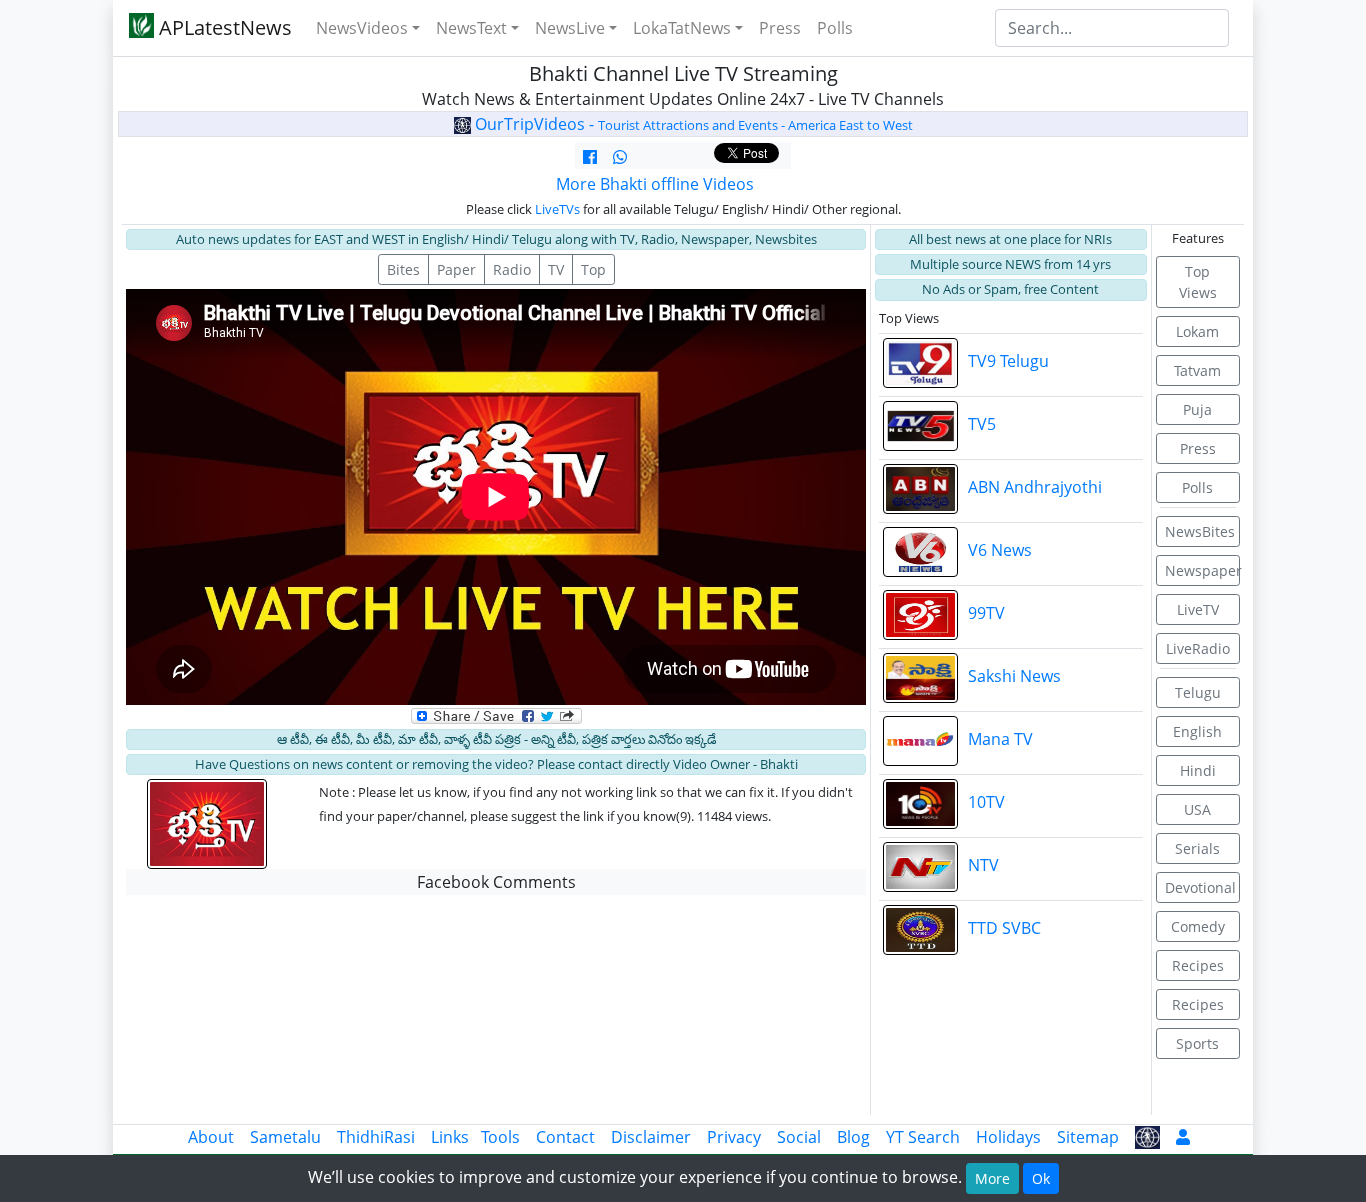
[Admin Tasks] (1183, 1137)
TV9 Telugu (1008, 361)
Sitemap (1088, 1137)
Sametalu (285, 1137)
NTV (983, 865)
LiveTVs (557, 209)
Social (799, 1137)
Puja (1197, 409)
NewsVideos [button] (362, 28)
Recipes (1198, 965)
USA (1197, 809)
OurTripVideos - (692, 124)
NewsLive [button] (570, 28)
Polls (835, 28)
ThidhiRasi (376, 1137)
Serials (1197, 848)
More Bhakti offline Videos (655, 184)
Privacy (734, 1137)
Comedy (1198, 926)
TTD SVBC (1004, 928)
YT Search (923, 1137)
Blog (853, 1137)
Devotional (1200, 887)
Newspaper (1203, 570)
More (992, 1178)
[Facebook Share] (590, 157)
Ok (1041, 1178)
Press (780, 28)
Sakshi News (1014, 676)
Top (593, 269)
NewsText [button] (471, 28)
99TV (986, 613)
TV (556, 269)
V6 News (1000, 550)
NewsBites (1200, 531)
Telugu (1198, 692)
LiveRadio (1198, 648)
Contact (565, 1137)
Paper (456, 269)
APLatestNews (223, 27)
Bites (403, 269)
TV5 (982, 424)
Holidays (1008, 1137)
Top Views (1198, 282)
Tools (500, 1137)
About (211, 1137)
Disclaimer (651, 1137)
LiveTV (1198, 609)
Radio (512, 269)
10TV (986, 802)
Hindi (1198, 770)
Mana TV (1000, 739)
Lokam (1197, 331)
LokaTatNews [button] (682, 28)
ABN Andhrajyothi (1035, 487)
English (1197, 731)
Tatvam (1197, 370)
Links (450, 1137)
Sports (1197, 1043)
